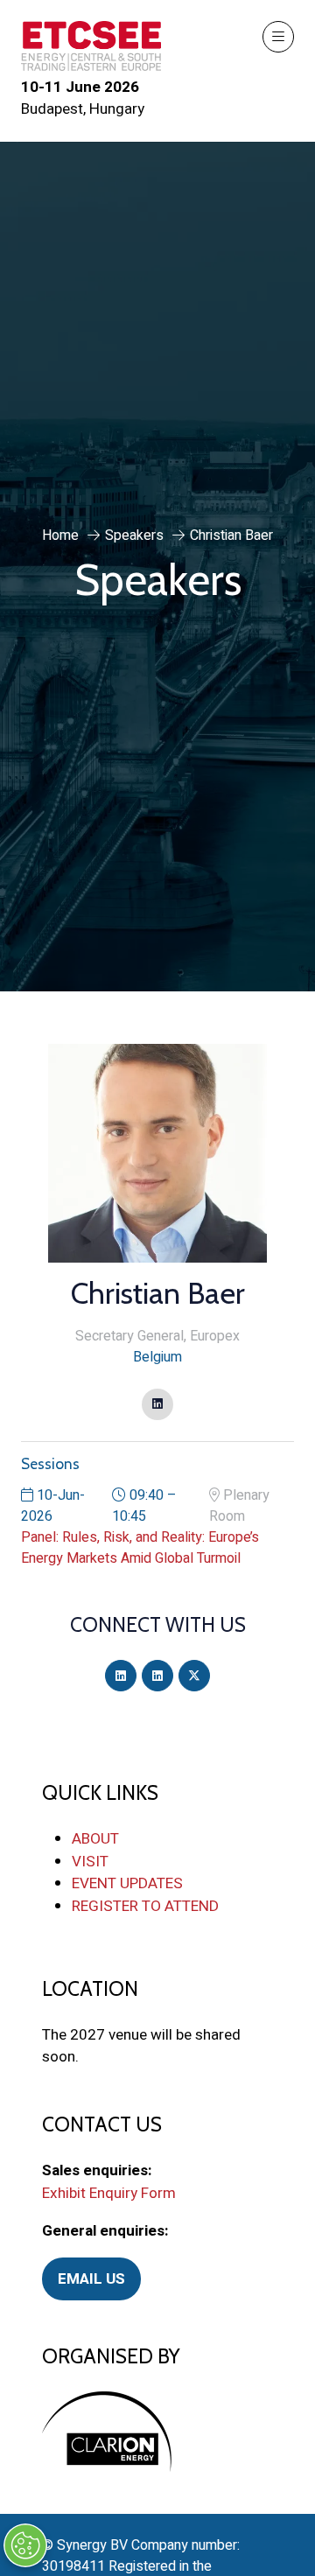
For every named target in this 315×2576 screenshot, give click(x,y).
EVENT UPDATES (127, 1883)
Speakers (134, 535)
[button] (278, 37)
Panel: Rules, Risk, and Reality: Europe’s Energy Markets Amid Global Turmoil (140, 1548)
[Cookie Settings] (25, 2545)
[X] (194, 1676)
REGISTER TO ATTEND (145, 1906)
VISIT (90, 1862)
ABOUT (95, 1839)
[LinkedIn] (121, 1676)
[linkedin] (157, 1404)
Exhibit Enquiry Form (109, 2193)
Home (60, 535)
